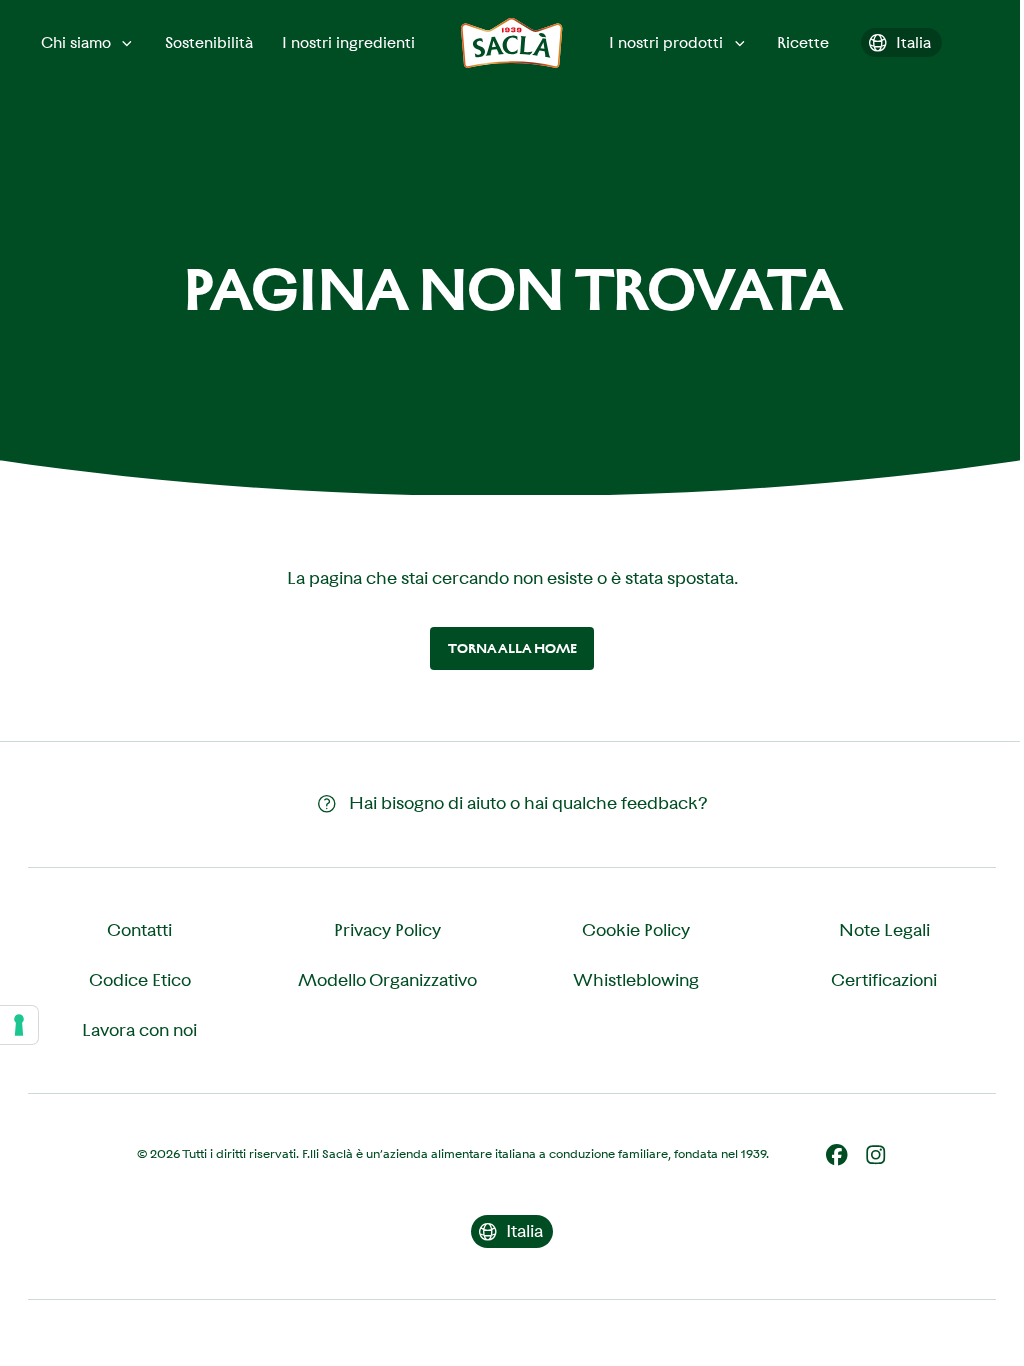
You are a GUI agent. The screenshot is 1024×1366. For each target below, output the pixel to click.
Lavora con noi (139, 1030)
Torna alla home (512, 648)
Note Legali (884, 930)
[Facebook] (837, 1155)
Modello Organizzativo (387, 980)
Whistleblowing (636, 980)
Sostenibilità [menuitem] (209, 42)
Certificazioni (884, 980)
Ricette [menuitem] (803, 42)
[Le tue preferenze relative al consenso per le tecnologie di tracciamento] (19, 1025)
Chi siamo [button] (76, 42)
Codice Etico (140, 980)
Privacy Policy (387, 930)
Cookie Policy (636, 930)
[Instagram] (876, 1155)
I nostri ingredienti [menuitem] (348, 42)
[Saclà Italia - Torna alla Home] (512, 43)
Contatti (139, 930)
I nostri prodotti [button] (666, 42)
